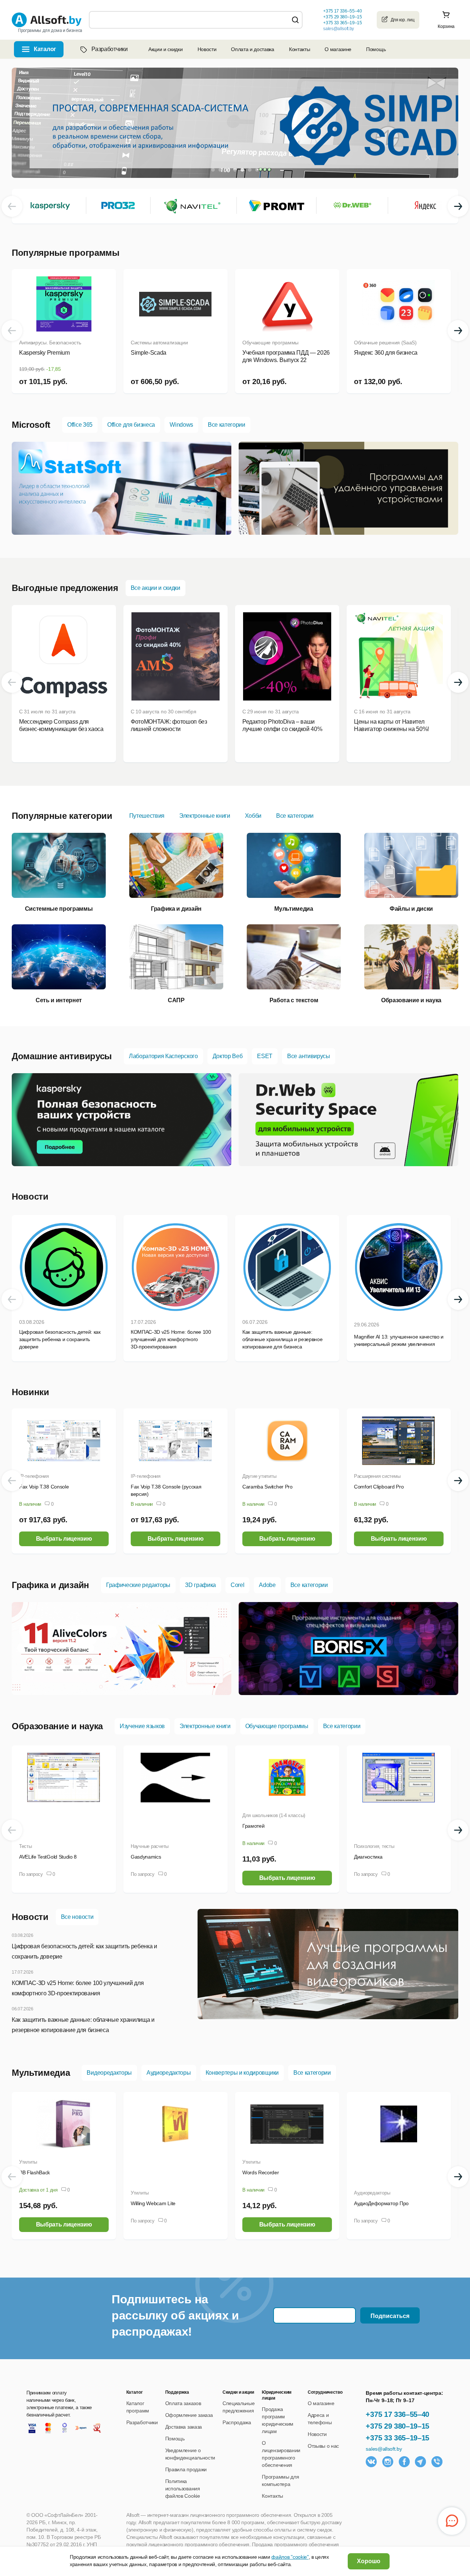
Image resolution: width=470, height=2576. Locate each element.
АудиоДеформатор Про (381, 2203)
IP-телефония (34, 1476)
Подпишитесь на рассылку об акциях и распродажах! (175, 2315)
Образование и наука (57, 1726)
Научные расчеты (150, 1846)
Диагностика (368, 1857)
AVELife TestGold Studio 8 (48, 1857)
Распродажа (237, 2422)
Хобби (253, 816)
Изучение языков (142, 1726)
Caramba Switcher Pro (267, 1487)
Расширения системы (377, 1476)
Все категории (227, 425)
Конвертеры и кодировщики (242, 2073)
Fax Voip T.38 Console (44, 1487)
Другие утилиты (259, 1476)
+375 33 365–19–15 (397, 2438)
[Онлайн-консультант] (452, 2521)
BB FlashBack (35, 2172)
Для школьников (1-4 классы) (274, 1815)
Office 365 (80, 425)
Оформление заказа (189, 2415)
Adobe (267, 1585)
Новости (207, 49)
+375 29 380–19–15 (397, 2426)
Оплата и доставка (253, 49)
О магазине (338, 49)
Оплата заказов (183, 2403)
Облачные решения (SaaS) (385, 343)
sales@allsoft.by (339, 29)
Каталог (45, 49)
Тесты (26, 1846)
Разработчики (109, 49)
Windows (181, 425)
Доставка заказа (184, 2427)
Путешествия (147, 816)
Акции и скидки (166, 49)
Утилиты (28, 2162)
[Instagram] (388, 2462)
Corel (237, 1585)
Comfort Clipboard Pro (379, 1487)
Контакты (299, 49)
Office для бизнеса (131, 425)
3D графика (200, 1585)
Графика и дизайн (50, 1585)
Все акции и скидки (156, 588)
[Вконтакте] (371, 2462)
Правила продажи (186, 2469)
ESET (265, 1056)
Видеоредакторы (109, 2073)
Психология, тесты (374, 1846)
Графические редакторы (138, 1585)
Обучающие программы (270, 343)
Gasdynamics (146, 1857)
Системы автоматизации (159, 343)
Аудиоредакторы (169, 2073)
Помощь (376, 49)
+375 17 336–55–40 (397, 2414)
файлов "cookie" (290, 2557)
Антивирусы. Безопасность (50, 343)
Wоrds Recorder (261, 2172)
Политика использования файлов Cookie (183, 2489)
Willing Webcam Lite (153, 2203)
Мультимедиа (41, 2073)
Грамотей (253, 1826)
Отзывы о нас (323, 2446)
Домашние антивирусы (62, 1056)
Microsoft (31, 425)
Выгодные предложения (65, 588)
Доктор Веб (228, 1056)
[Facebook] (404, 2462)
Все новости (77, 1917)
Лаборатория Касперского (163, 1056)
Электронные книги (205, 816)
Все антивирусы (309, 1056)
